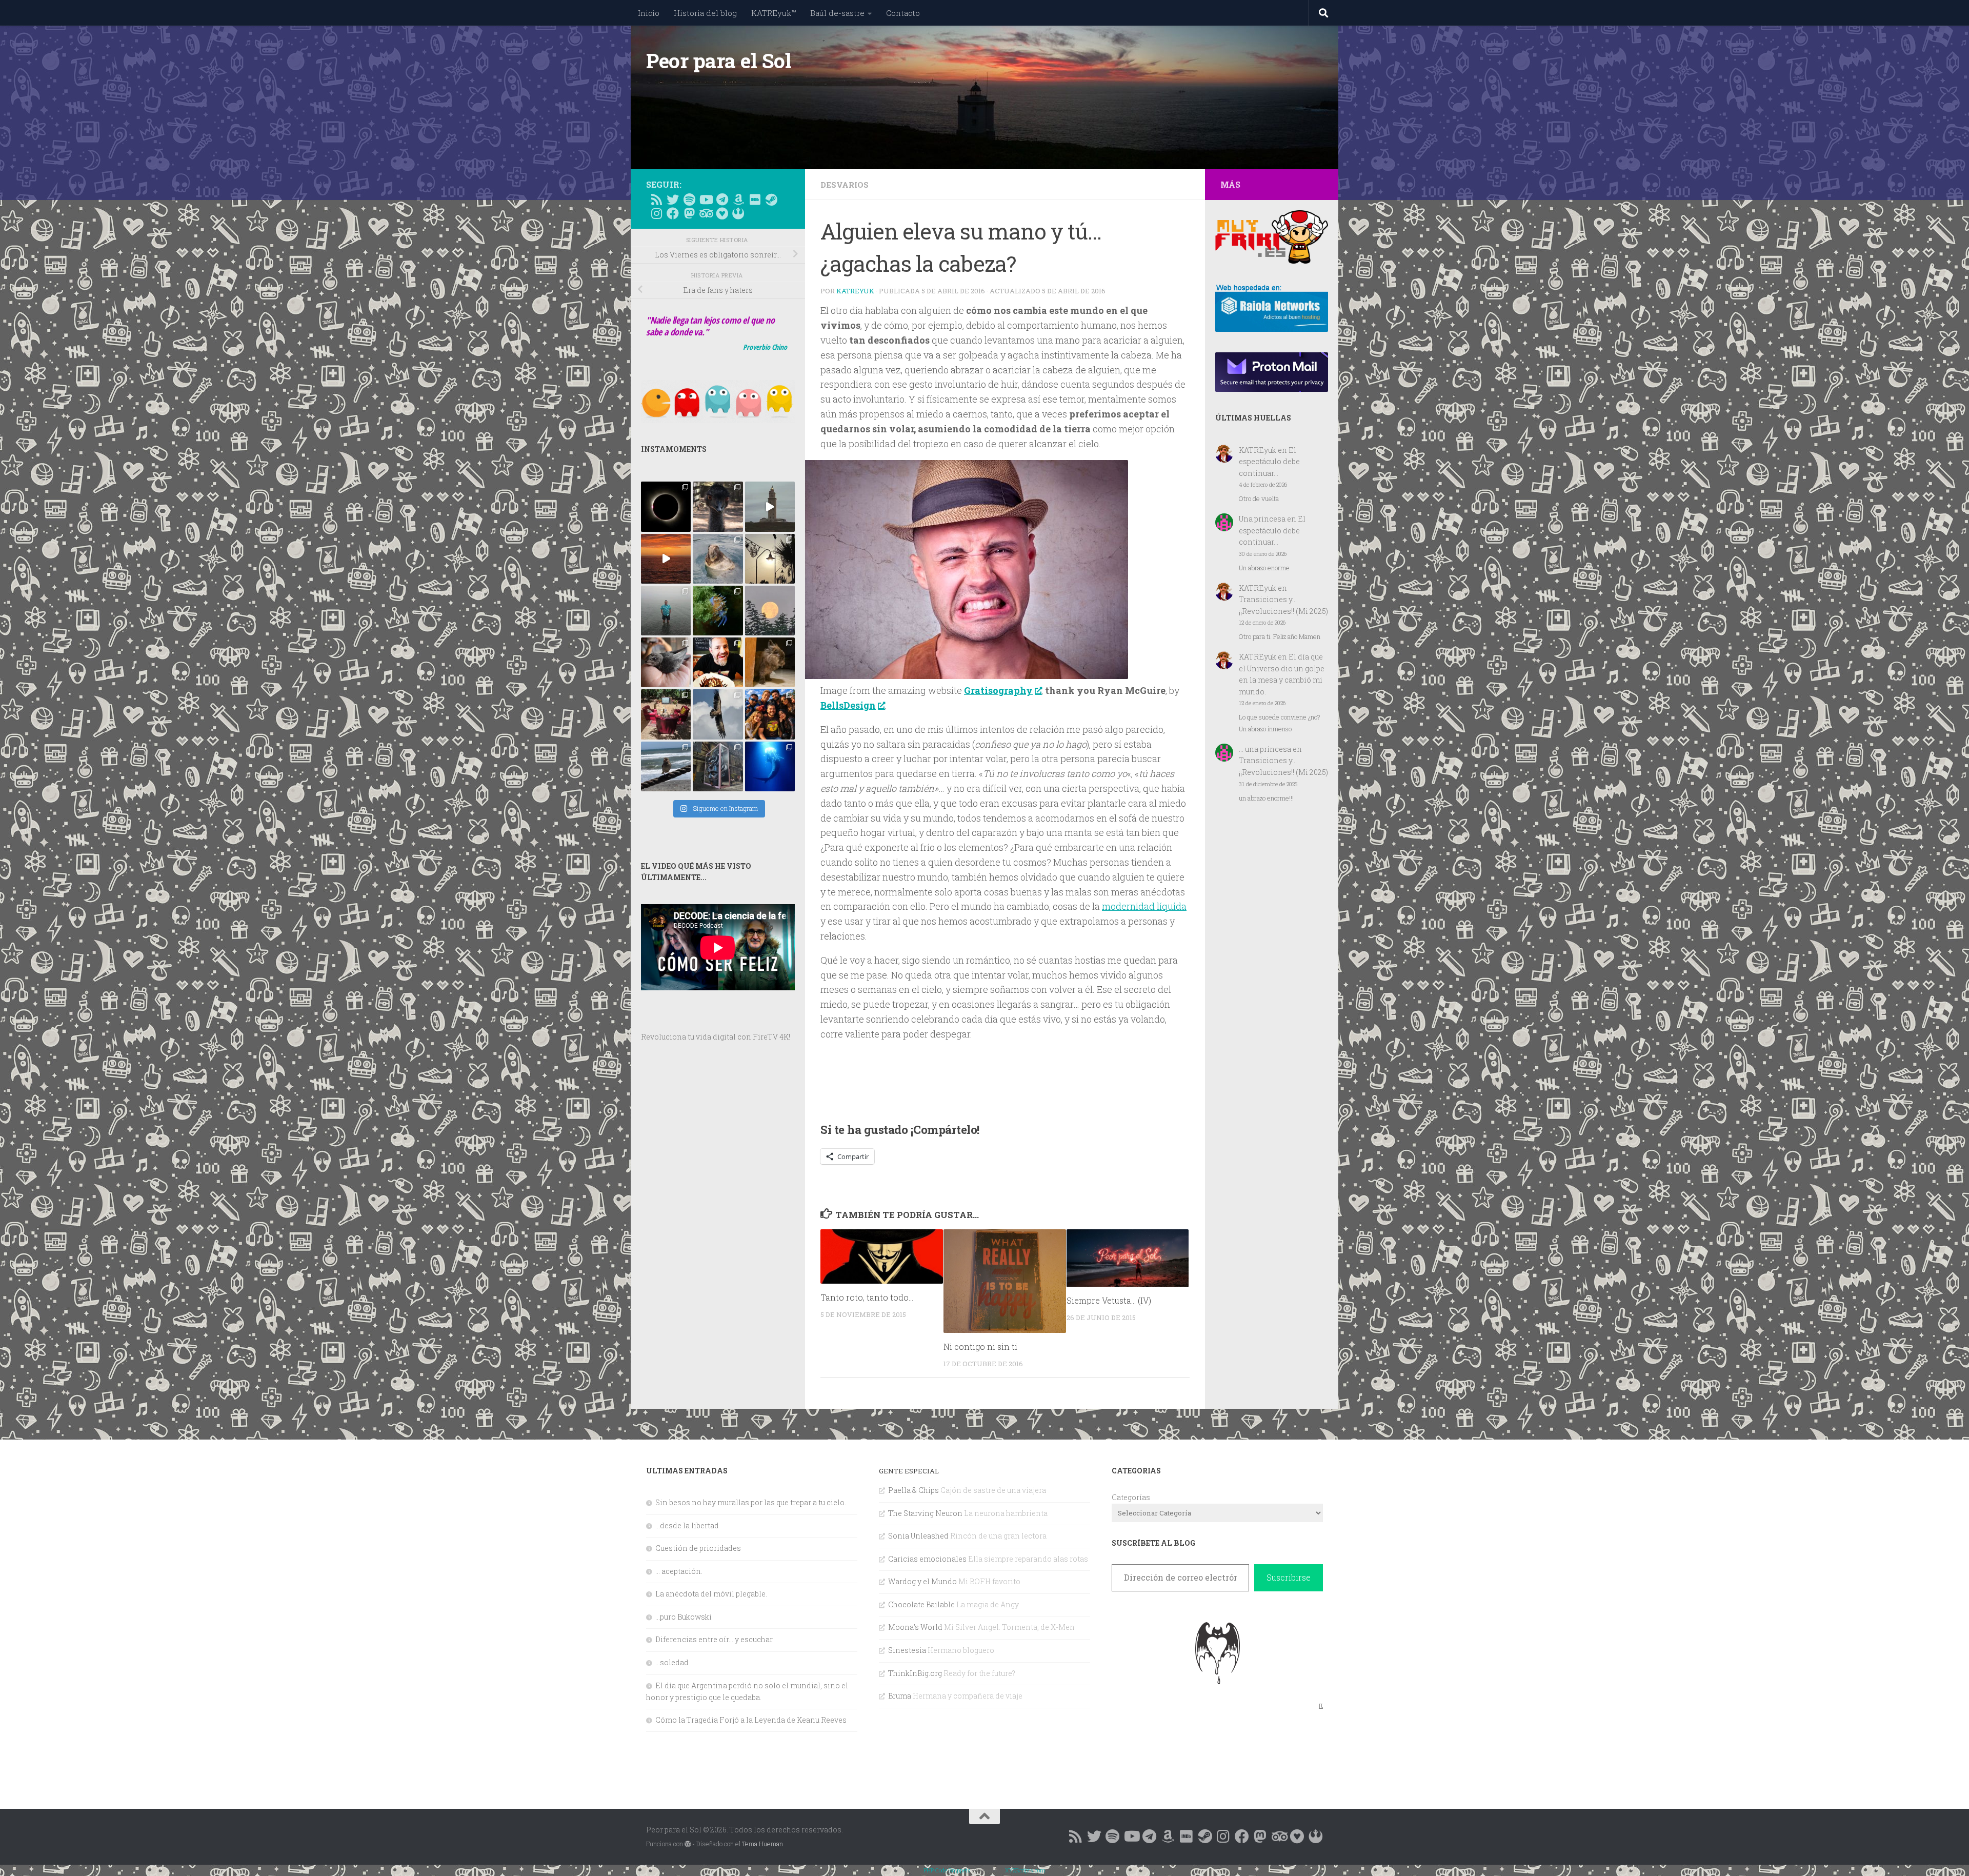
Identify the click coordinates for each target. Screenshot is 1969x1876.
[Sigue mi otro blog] (738, 213)
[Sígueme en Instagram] (656, 213)
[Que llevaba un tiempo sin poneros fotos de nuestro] (770, 662)
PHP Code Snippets (947, 1870)
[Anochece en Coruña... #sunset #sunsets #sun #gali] (666, 559)
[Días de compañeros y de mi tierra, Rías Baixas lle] (666, 714)
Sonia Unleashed (918, 1536)
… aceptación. (679, 1571)
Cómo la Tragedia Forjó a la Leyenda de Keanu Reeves (751, 1720)
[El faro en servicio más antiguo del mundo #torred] (770, 506)
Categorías (1131, 1497)
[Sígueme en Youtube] (706, 199)
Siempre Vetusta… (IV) (1109, 1301)
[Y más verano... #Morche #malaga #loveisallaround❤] (770, 559)
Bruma (900, 1696)
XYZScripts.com (1025, 1870)
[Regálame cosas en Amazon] (738, 199)
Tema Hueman (762, 1844)
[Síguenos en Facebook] (673, 213)
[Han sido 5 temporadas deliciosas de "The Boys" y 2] (770, 714)
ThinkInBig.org (915, 1673)
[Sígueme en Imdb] (755, 199)
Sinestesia (907, 1650)
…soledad (672, 1662)
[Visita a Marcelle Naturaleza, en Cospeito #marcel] (718, 506)
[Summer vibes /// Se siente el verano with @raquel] (666, 611)
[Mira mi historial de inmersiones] (722, 213)
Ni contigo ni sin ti (980, 1346)
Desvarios (845, 185)
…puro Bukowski (684, 1617)
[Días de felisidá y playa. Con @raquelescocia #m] (666, 766)
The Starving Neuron (925, 1513)
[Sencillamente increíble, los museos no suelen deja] (718, 766)
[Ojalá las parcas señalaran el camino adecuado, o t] (770, 611)
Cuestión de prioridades (698, 1548)
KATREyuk (855, 291)
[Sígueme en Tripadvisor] (706, 213)
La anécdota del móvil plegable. (711, 1594)
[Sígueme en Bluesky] (673, 199)
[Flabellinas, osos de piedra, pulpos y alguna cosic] (718, 611)
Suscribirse (1289, 1577)
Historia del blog (705, 13)
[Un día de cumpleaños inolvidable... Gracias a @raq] (718, 714)
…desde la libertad (687, 1525)
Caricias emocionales (927, 1559)
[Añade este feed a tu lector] (656, 199)
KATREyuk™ (773, 13)
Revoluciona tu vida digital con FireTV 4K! (716, 1037)
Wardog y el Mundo (922, 1581)
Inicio (649, 13)
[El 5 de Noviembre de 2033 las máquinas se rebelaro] (718, 662)
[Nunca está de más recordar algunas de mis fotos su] (770, 766)
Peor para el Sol (719, 61)
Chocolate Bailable (921, 1604)
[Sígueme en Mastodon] (689, 213)
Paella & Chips (913, 1490)
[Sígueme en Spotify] (689, 199)
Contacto (903, 13)
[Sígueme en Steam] (771, 199)
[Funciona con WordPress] (688, 1844)
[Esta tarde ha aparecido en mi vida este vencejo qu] (666, 662)
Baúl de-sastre (837, 13)
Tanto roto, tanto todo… (867, 1297)
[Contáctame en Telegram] (722, 199)
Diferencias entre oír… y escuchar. (715, 1639)
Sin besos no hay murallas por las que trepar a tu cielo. (751, 1502)
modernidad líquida (1144, 906)
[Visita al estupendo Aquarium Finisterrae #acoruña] (718, 559)
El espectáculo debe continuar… (1269, 462)
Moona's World (915, 1627)
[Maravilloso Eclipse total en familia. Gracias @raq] (666, 506)
